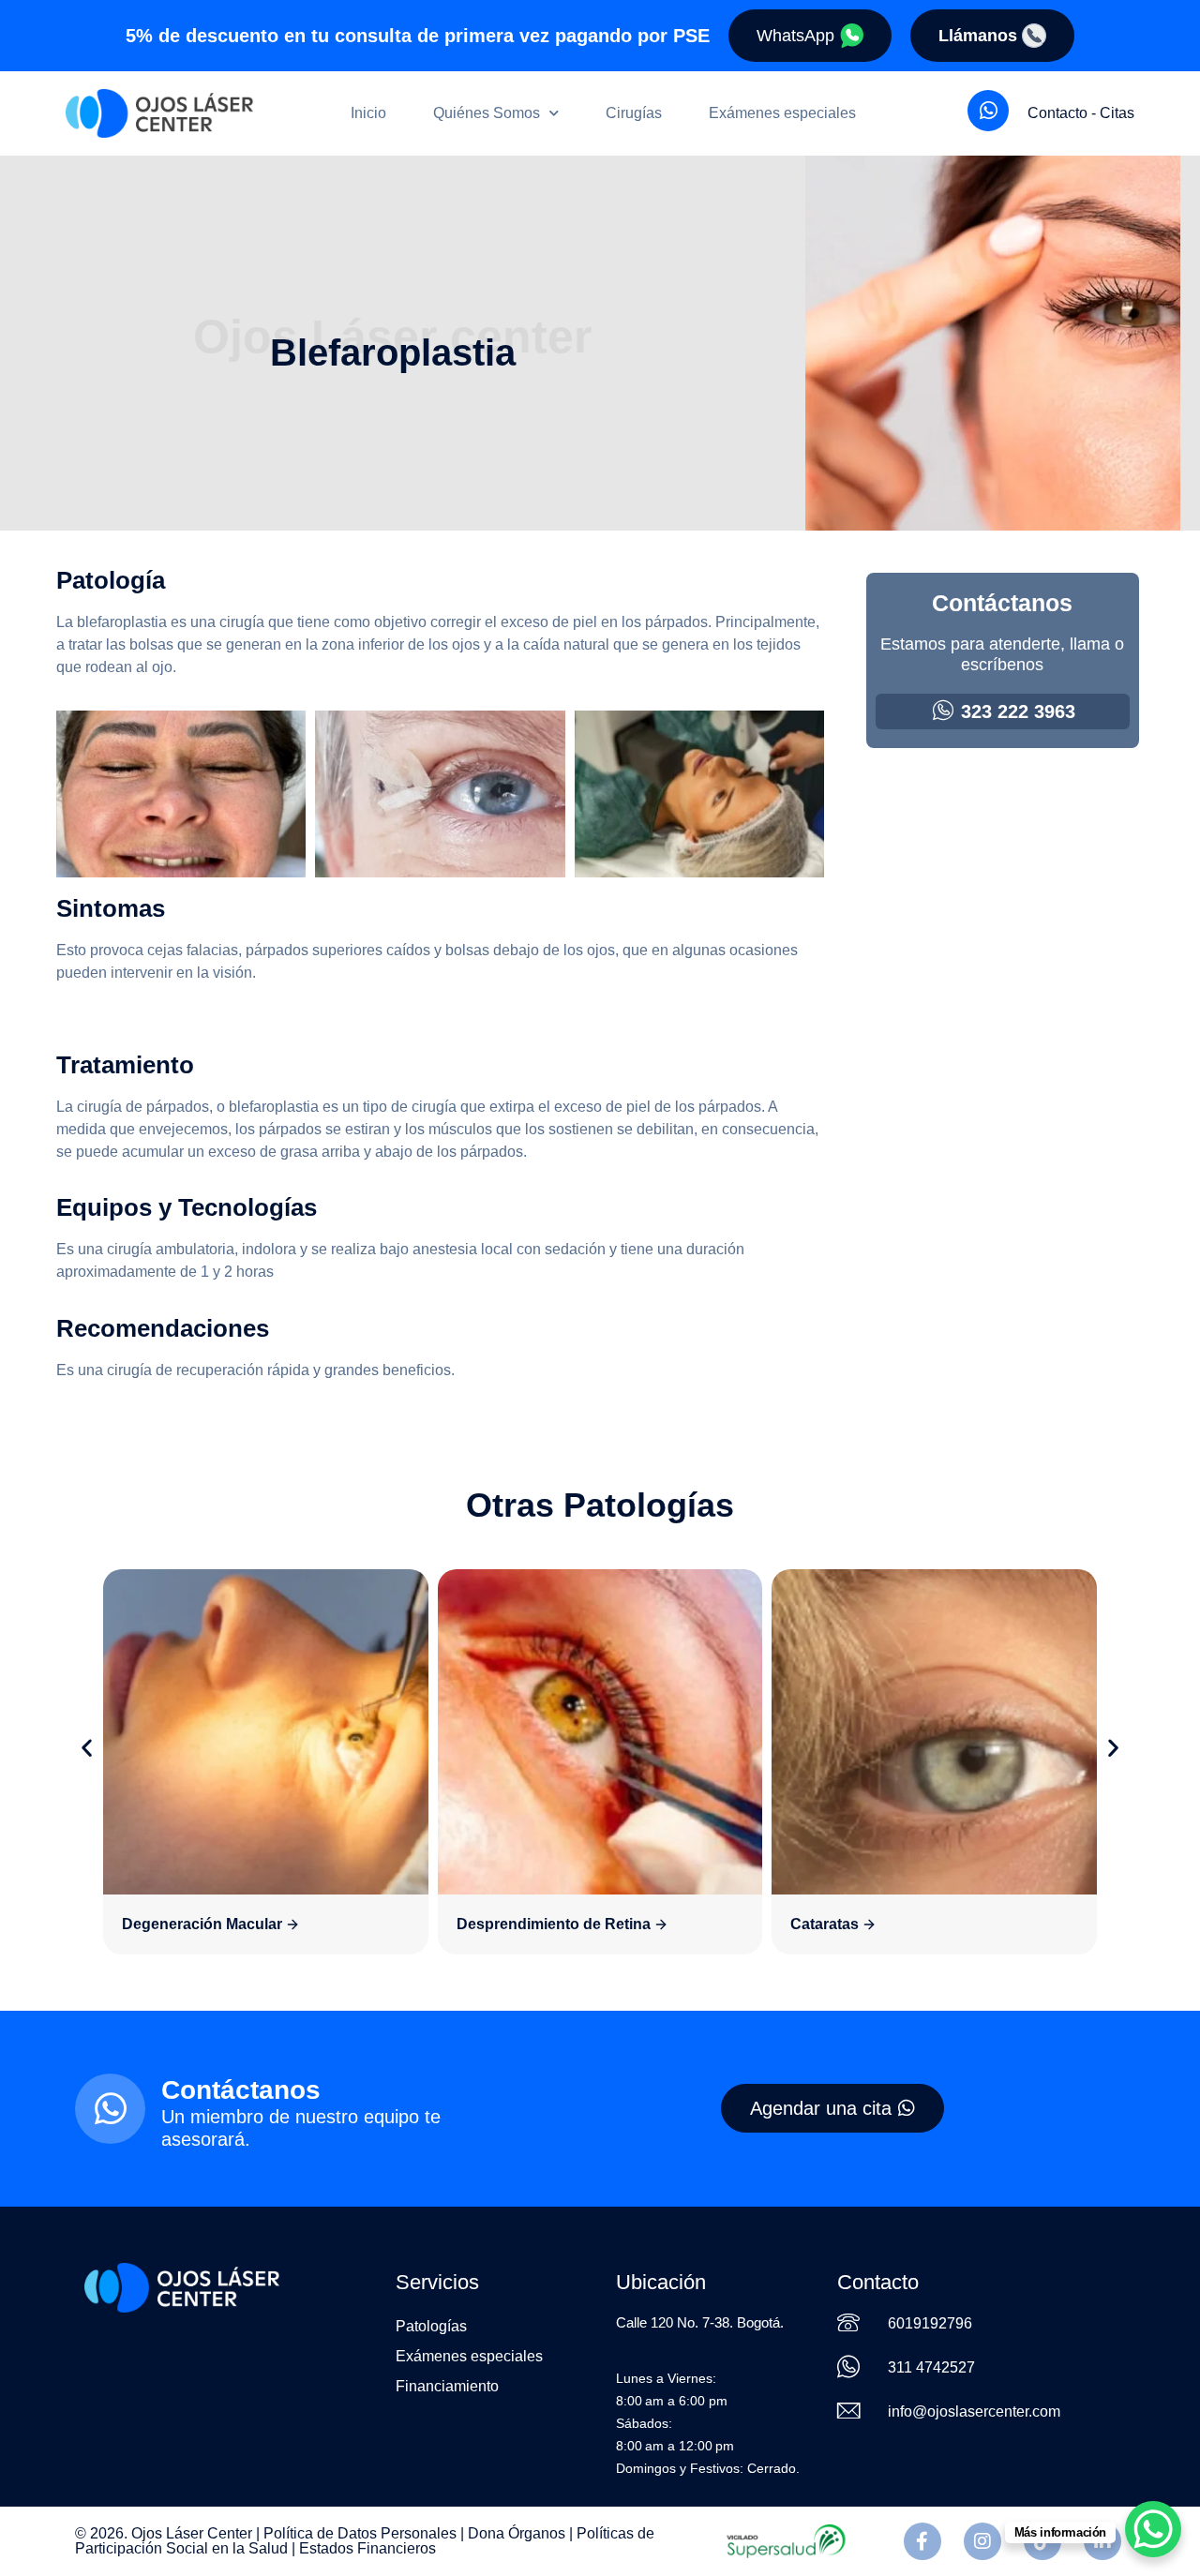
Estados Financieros (367, 2548)
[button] (87, 1748)
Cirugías (634, 113)
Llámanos (978, 36)
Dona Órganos (517, 2533)
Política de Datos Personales (360, 2533)
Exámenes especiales (782, 113)
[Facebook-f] (922, 2541)
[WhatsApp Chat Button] (1153, 2529)
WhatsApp (795, 36)
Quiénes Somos (487, 113)
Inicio (368, 113)
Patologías (431, 2326)
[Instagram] (982, 2541)
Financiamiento (447, 2386)
